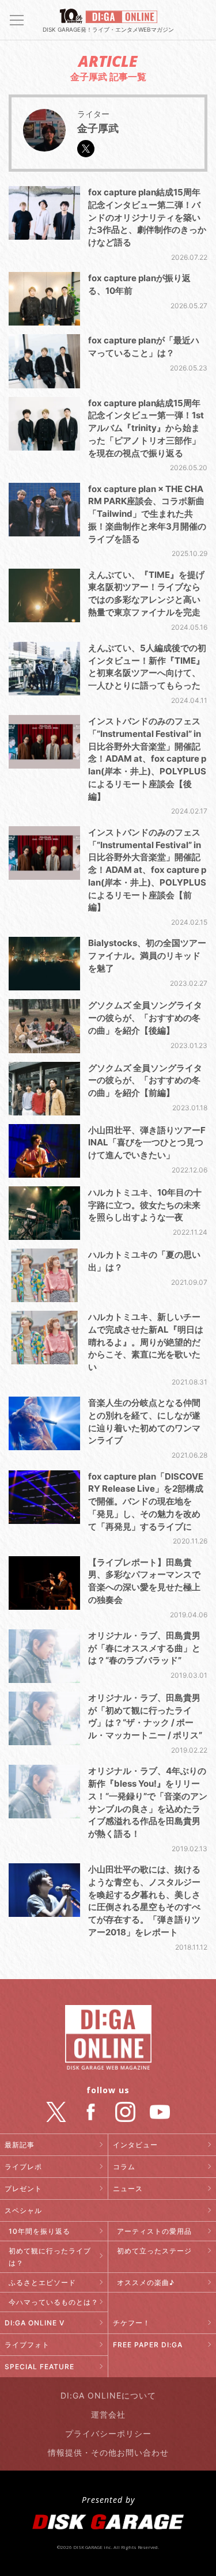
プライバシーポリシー (108, 2433)
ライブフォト (27, 2345)
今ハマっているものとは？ (54, 2302)
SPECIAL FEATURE (39, 2367)
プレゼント (23, 2189)
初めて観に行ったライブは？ (50, 2257)
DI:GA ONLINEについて (108, 2395)
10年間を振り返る (39, 2231)
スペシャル (23, 2210)
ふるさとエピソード (42, 2282)
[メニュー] (17, 20)
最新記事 (20, 2145)
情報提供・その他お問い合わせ (108, 2452)
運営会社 (108, 2414)
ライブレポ (23, 2167)
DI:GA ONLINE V (35, 2323)
